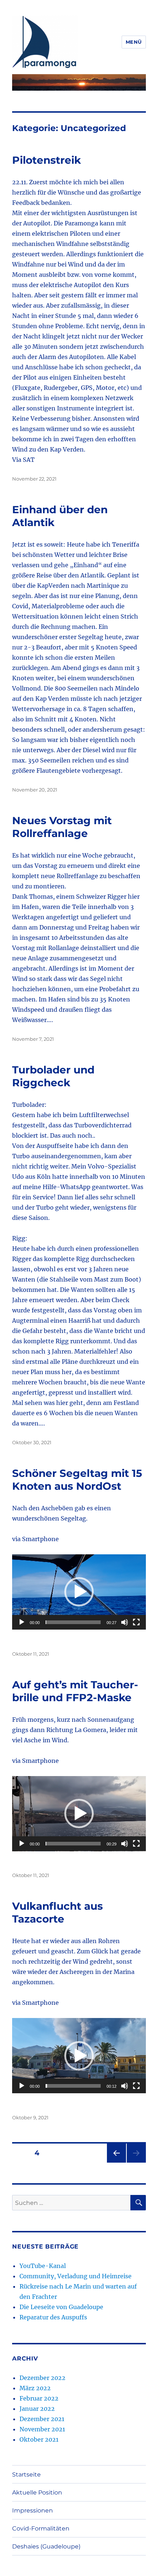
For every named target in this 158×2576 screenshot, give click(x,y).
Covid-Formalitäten (41, 2528)
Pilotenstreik (46, 160)
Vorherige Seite (116, 2162)
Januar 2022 (37, 2409)
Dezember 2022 (42, 2378)
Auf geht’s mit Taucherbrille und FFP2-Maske (75, 1691)
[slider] (73, 1622)
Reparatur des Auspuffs (53, 2317)
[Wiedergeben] (22, 1622)
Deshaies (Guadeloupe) (46, 2546)
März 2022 (35, 2388)
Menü (134, 42)
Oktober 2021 (39, 2439)
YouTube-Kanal (43, 2266)
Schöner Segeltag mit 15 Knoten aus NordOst (77, 1480)
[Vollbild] (136, 1622)
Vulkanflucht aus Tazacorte (58, 1912)
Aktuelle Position (37, 2492)
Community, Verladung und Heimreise (76, 2276)
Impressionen (33, 2510)
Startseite (26, 2474)
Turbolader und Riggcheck (53, 1076)
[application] (79, 1592)
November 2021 (42, 2429)
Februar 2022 (39, 2398)
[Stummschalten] (125, 1622)
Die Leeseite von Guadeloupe (61, 2307)
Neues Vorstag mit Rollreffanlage (62, 827)
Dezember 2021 (42, 2419)
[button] (79, 1592)
